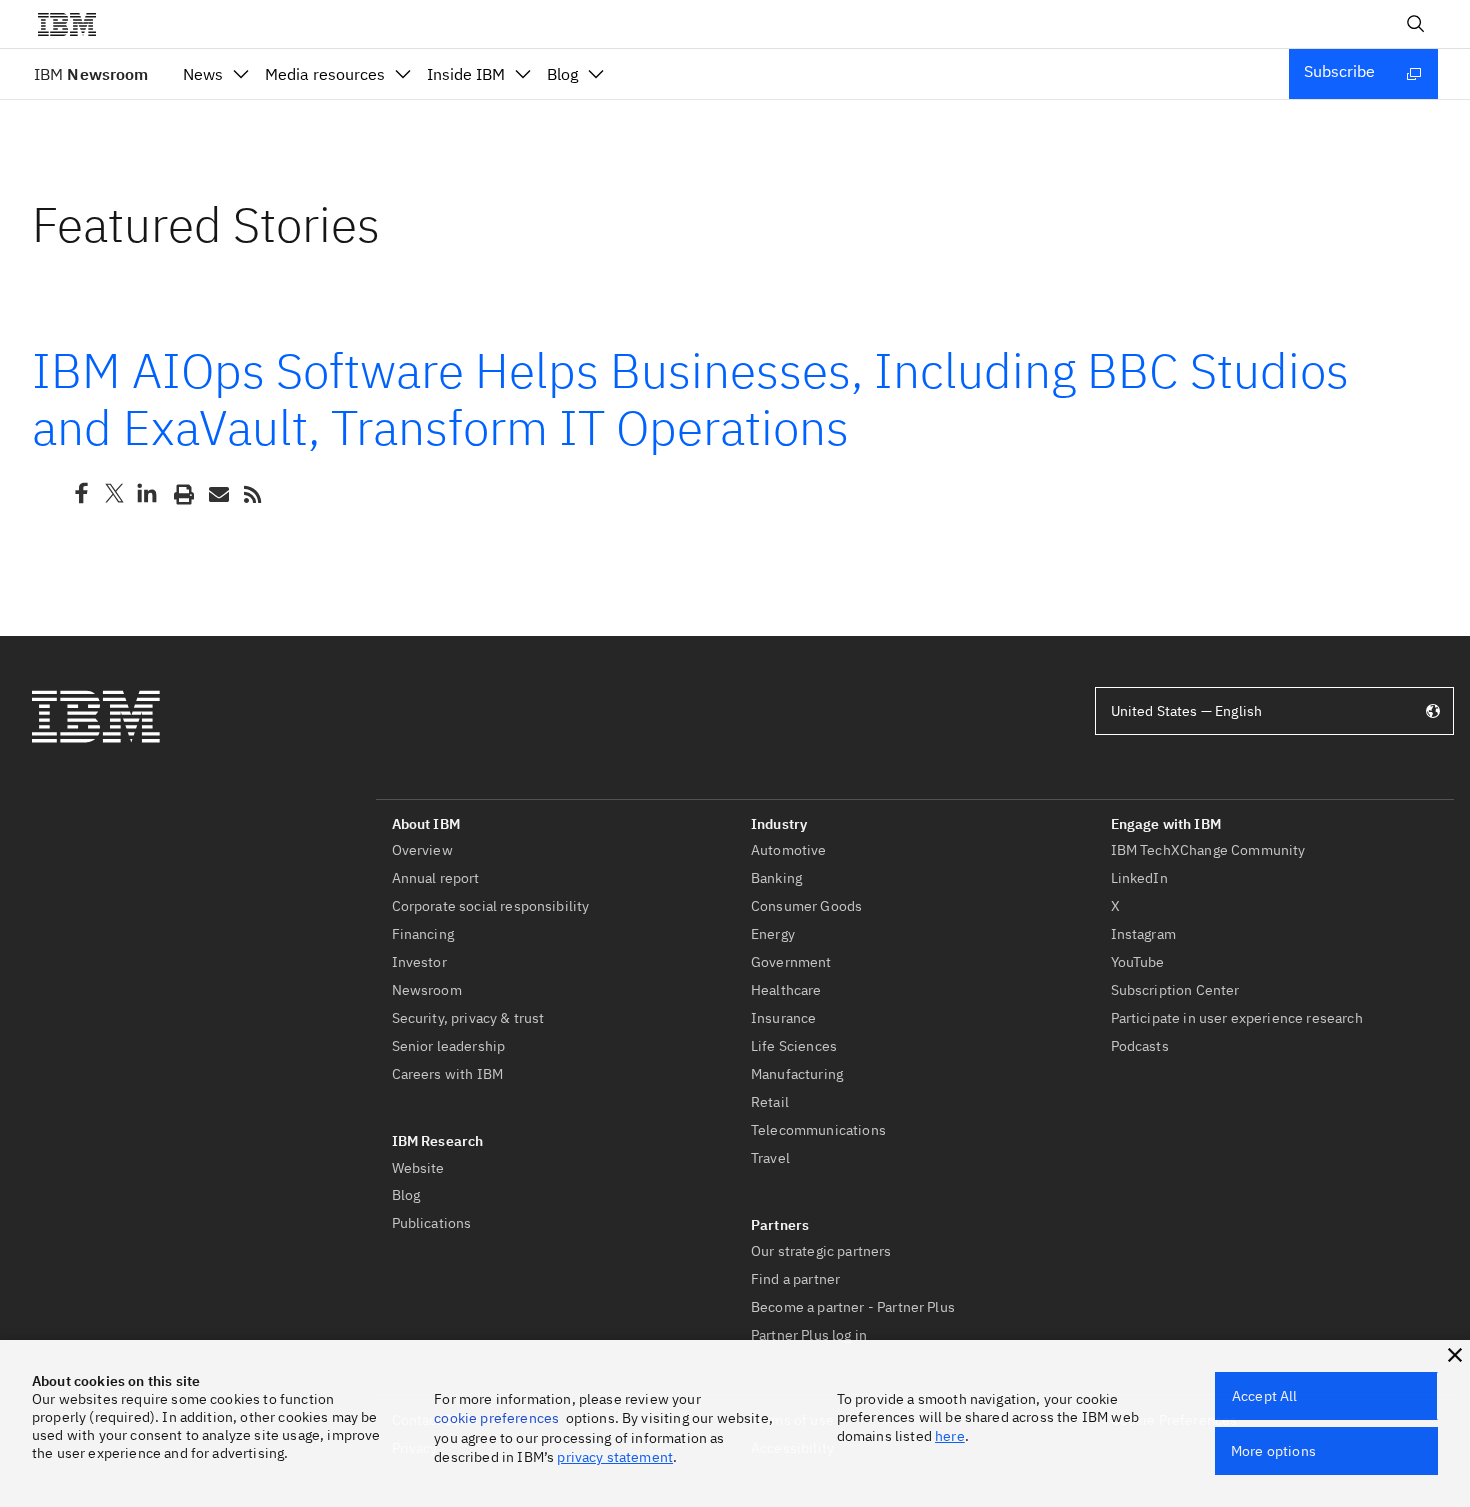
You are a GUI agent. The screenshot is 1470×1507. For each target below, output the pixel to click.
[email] (217, 493)
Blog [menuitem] (562, 74)
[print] (182, 493)
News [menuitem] (203, 74)
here (950, 1436)
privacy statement (615, 1457)
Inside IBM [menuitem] (466, 74)
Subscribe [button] (1339, 71)
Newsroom (91, 74)
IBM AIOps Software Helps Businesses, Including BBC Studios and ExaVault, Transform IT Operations (690, 399)
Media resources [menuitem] (325, 74)
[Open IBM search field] (1416, 24)
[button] (1455, 1355)
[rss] (252, 493)
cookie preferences (496, 1418)
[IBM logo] (75, 24)
